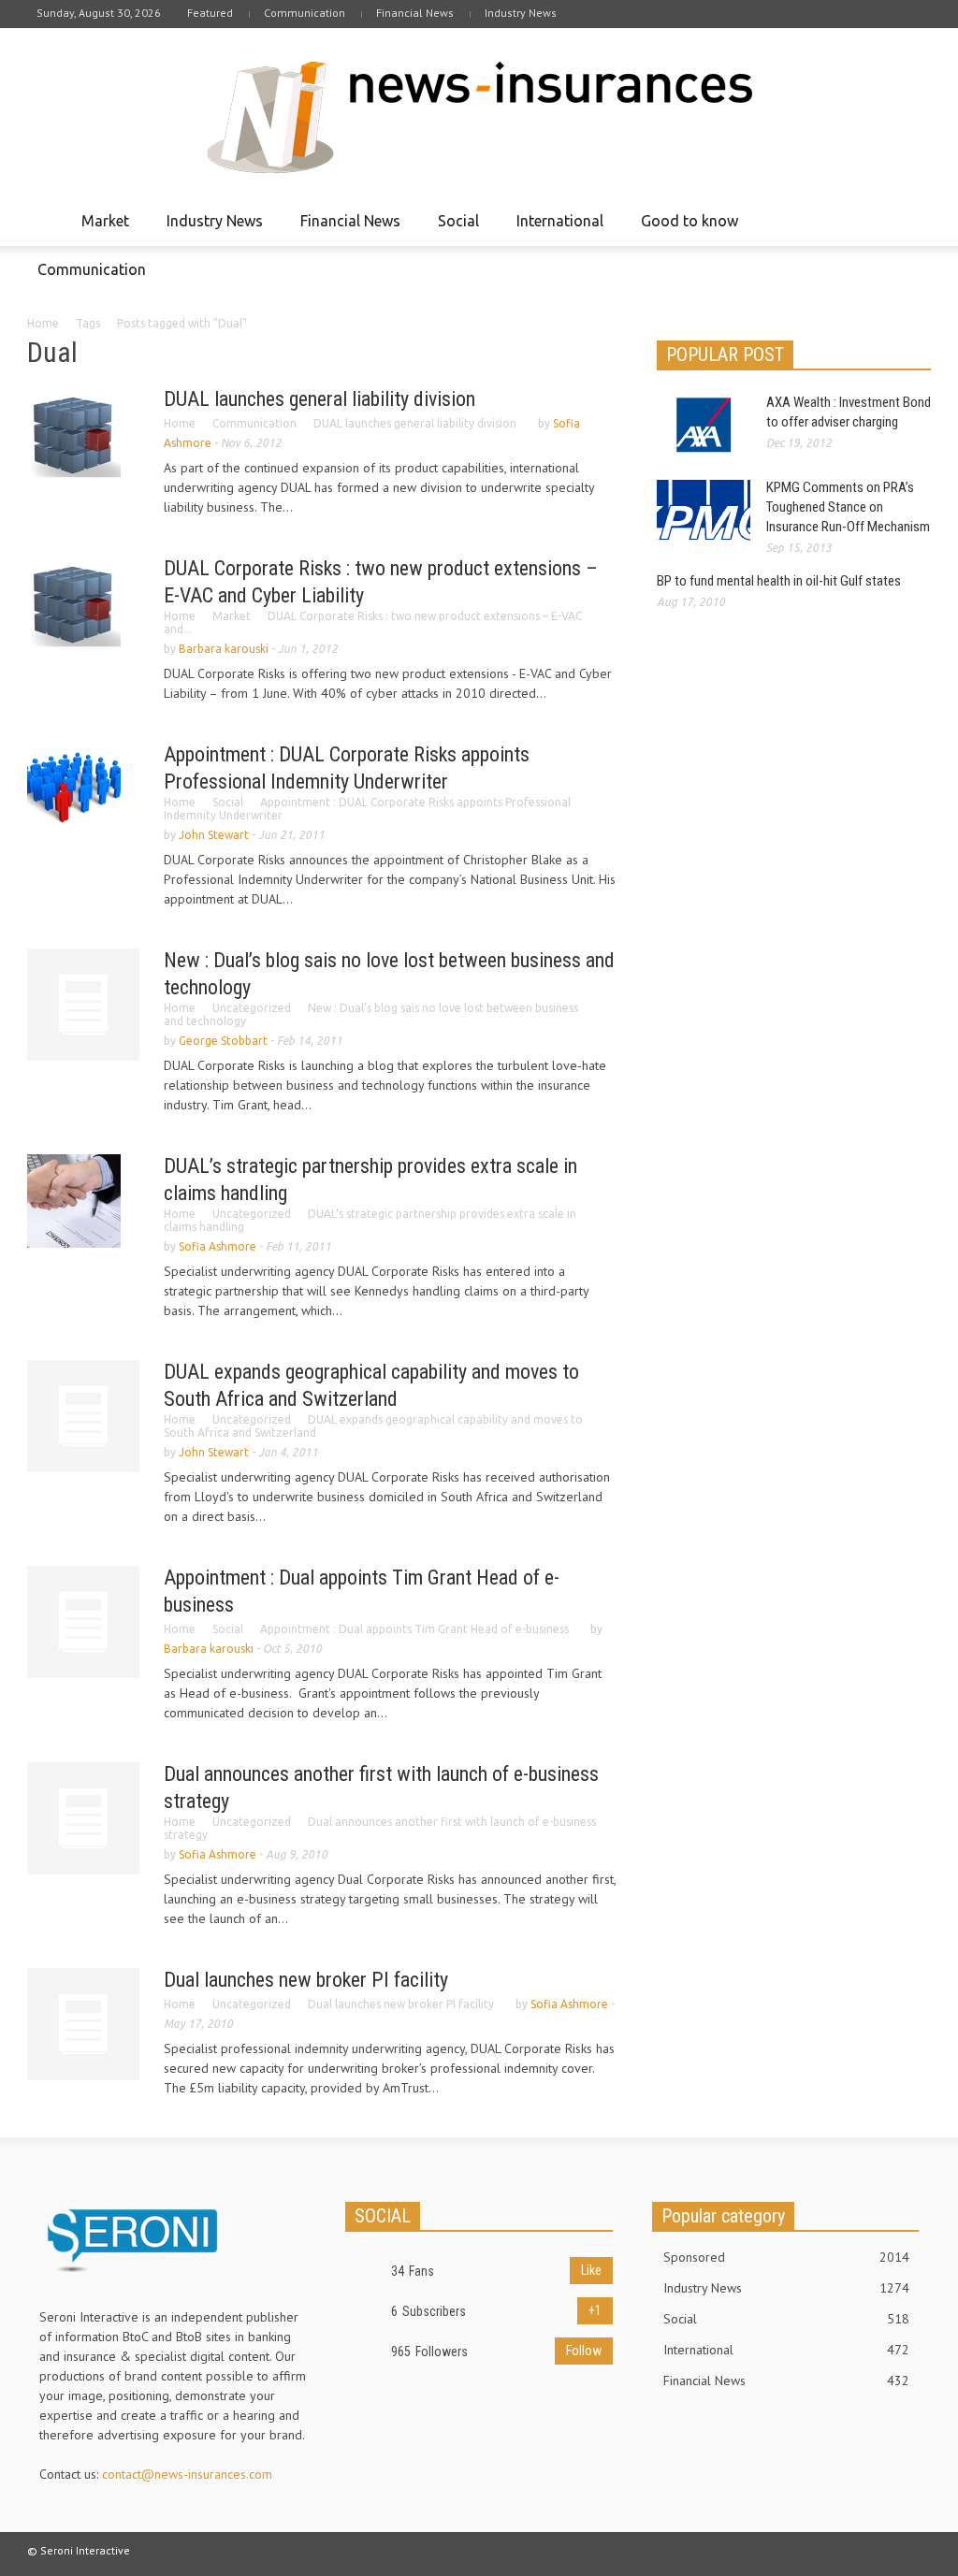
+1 (595, 2310)
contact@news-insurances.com (187, 2474)
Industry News (521, 13)
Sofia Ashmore (218, 1246)
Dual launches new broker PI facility (306, 1980)
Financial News (415, 13)
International (555, 229)
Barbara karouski (224, 649)
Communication (305, 13)
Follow (584, 2351)
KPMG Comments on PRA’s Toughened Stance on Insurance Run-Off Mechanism (848, 507)
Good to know (684, 229)
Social (453, 229)
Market (100, 229)
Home (43, 323)
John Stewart (214, 835)
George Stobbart (223, 1041)
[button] (911, 220)
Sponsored (786, 2257)
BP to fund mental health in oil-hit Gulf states (779, 581)
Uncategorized (252, 1008)
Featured (210, 13)
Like (591, 2270)
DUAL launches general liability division (319, 399)
